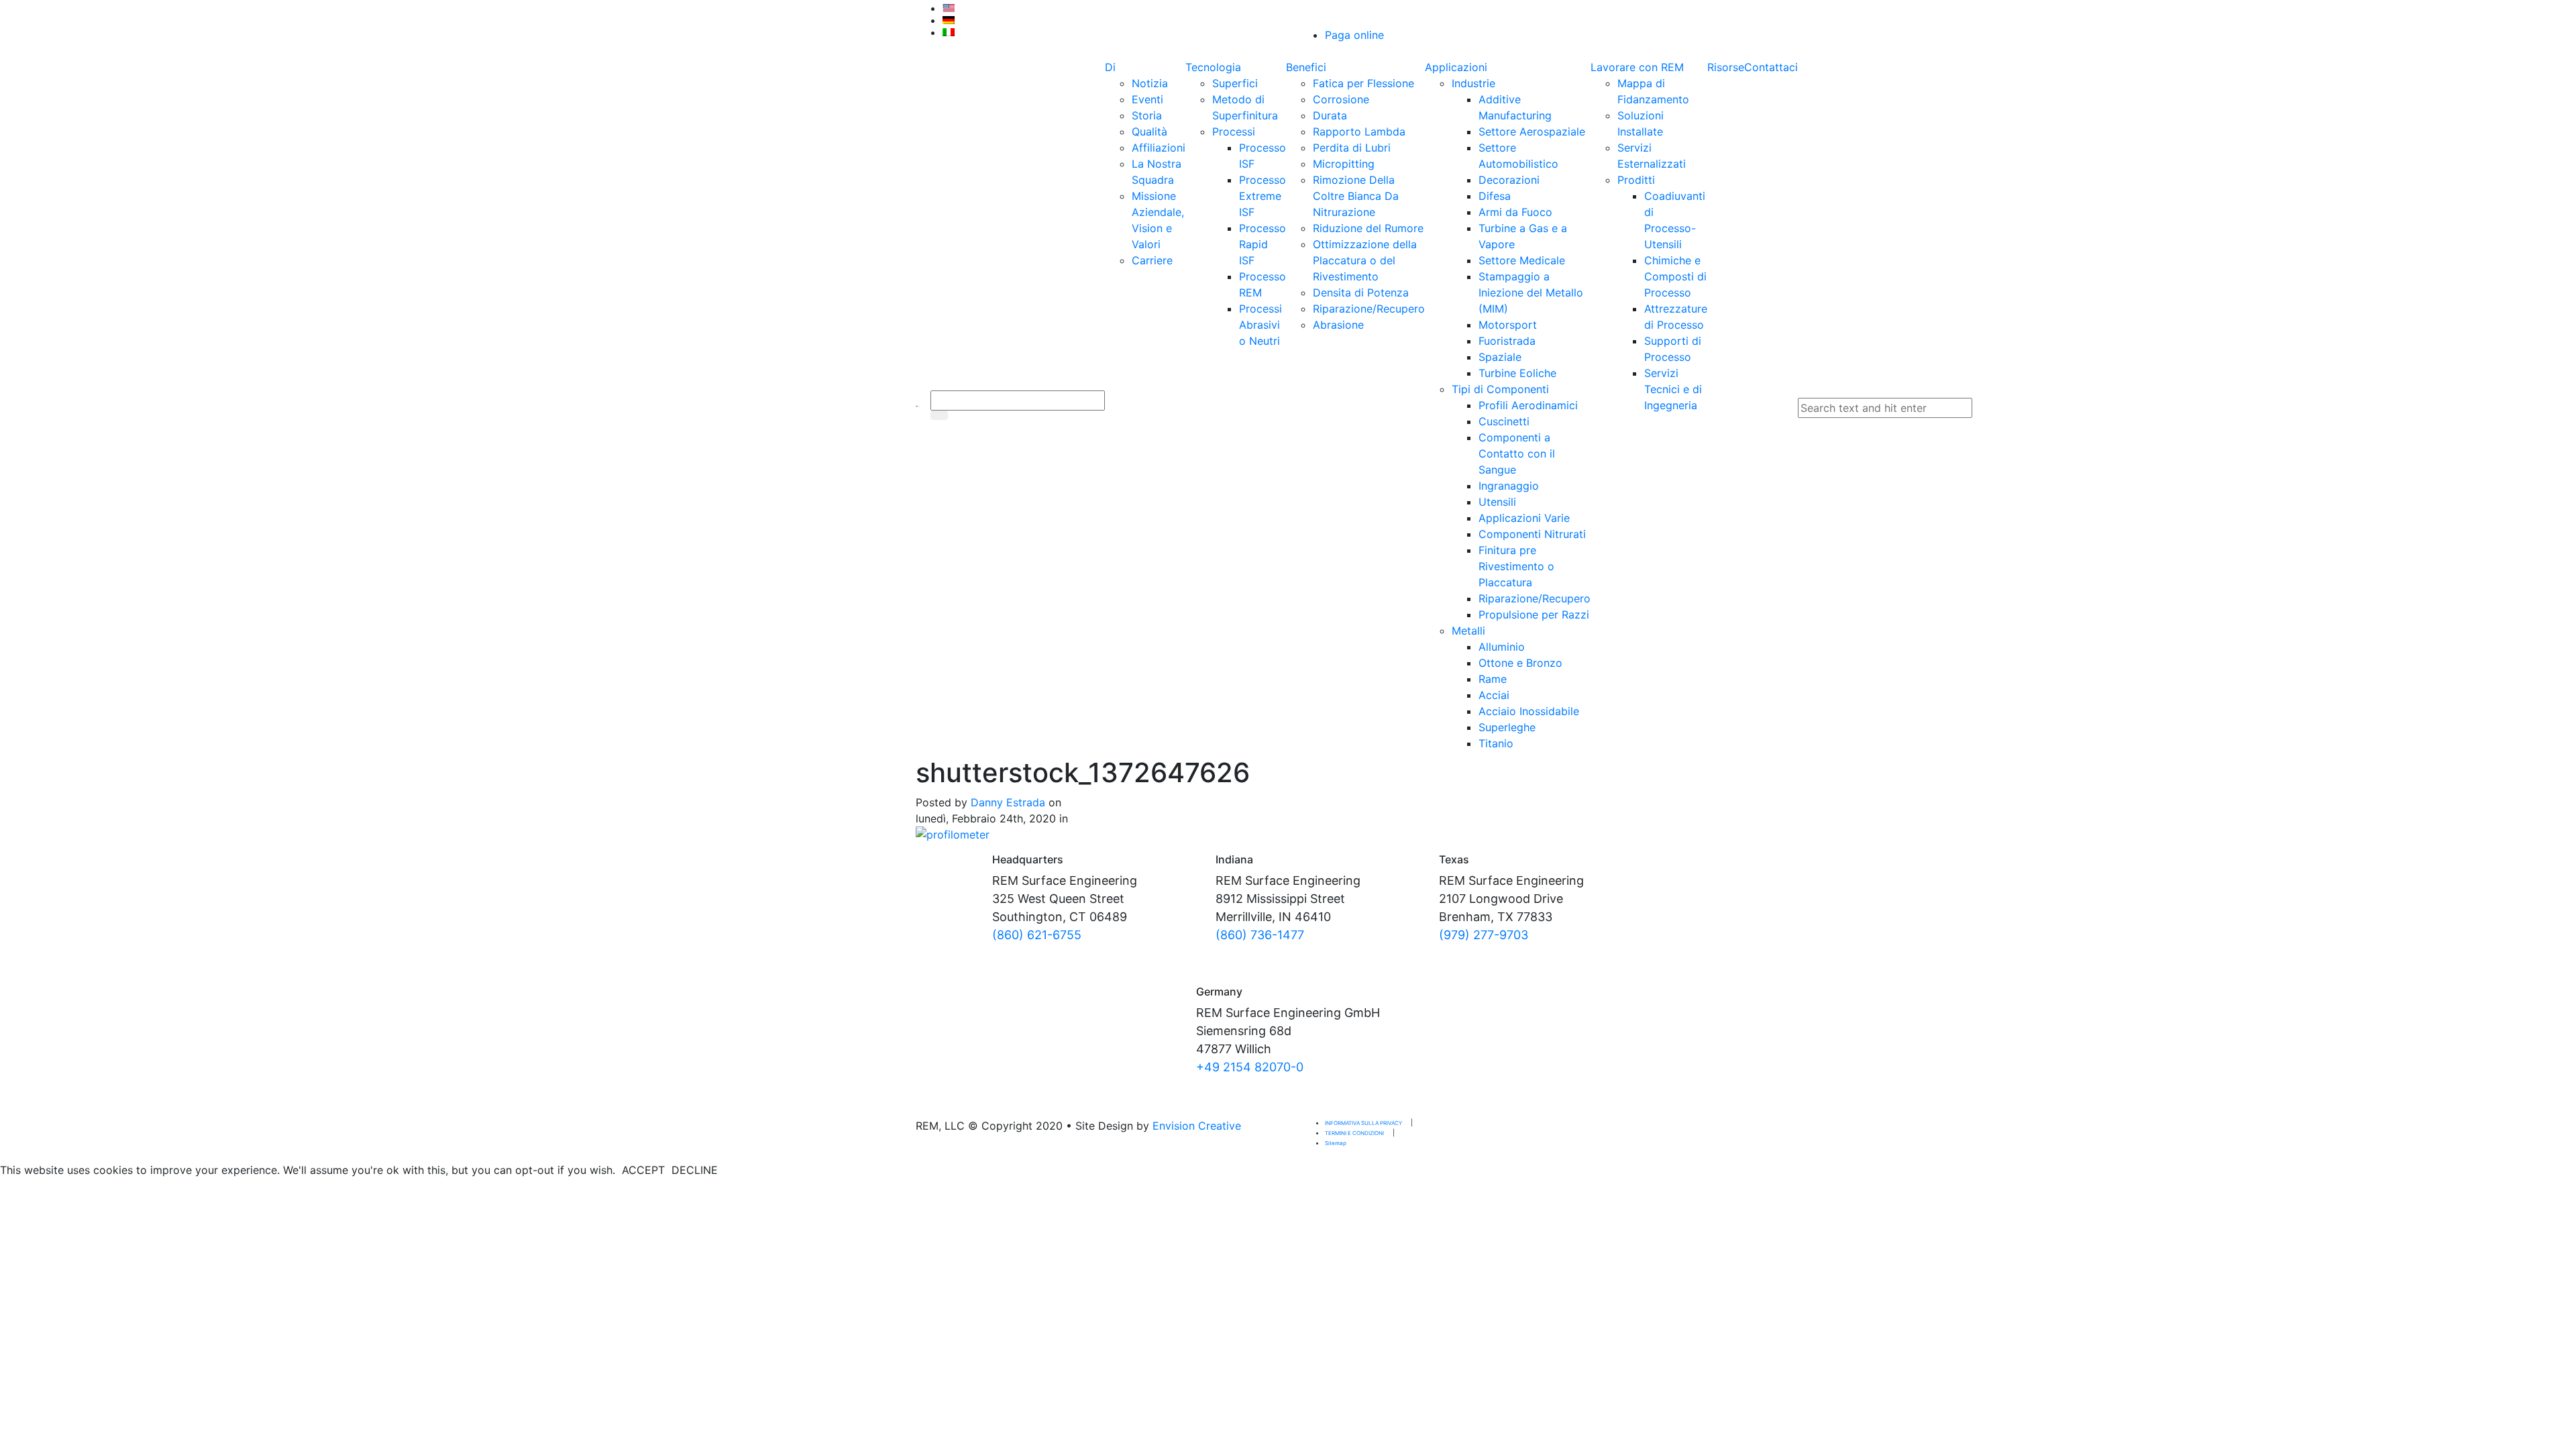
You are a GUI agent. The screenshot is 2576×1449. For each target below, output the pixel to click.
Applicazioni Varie (1524, 518)
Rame (1493, 679)
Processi (1234, 131)
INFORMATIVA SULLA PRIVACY (1363, 1123)
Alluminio (1502, 647)
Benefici (1306, 67)
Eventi (1147, 99)
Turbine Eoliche (1517, 373)
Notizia (1150, 83)
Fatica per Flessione (1363, 83)
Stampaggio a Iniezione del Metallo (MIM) (1531, 292)
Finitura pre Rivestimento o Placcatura (1516, 566)
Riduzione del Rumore (1368, 228)
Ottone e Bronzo (1520, 663)
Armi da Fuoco (1515, 212)
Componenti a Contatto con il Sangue (1517, 453)
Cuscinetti (1504, 421)
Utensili (1497, 502)
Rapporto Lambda (1359, 131)
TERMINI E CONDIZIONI (1354, 1133)
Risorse (1726, 67)
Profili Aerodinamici (1528, 405)
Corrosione (1341, 99)
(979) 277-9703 (1484, 935)
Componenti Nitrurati (1532, 534)
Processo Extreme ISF (1263, 196)
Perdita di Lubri (1352, 148)
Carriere (1152, 260)
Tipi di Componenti (1500, 389)
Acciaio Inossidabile (1529, 711)
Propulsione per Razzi (1534, 614)
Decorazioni (1509, 180)
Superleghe (1507, 727)
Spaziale (1500, 357)
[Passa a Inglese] (1110, 8)
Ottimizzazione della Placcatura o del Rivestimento (1365, 260)
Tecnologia (1213, 67)
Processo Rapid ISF (1263, 244)
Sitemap (1336, 1143)
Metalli (1468, 631)
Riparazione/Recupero (1369, 309)
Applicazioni (1456, 67)
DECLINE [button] (695, 1170)
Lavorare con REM (1637, 67)
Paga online (1354, 35)
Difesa (1495, 196)
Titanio (1496, 743)
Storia (1147, 115)
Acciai (1494, 695)
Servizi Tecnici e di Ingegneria (1673, 389)
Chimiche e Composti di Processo (1675, 276)
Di (1110, 67)
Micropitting (1344, 164)
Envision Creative (1197, 1126)
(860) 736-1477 (1260, 935)
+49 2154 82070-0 (1250, 1067)
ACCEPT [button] (643, 1170)
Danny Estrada (1008, 802)
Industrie (1473, 83)
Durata (1330, 115)
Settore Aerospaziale (1532, 131)
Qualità (1149, 131)
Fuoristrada (1507, 341)
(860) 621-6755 (1037, 935)
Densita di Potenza (1361, 292)
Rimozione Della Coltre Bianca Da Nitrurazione (1356, 196)
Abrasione (1338, 325)
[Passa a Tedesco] (1110, 20)
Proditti (1636, 180)
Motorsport (1508, 325)
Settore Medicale (1522, 260)
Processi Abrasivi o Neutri (1260, 325)
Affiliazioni (1159, 148)
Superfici (1235, 83)
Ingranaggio (1509, 486)
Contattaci (1771, 67)
